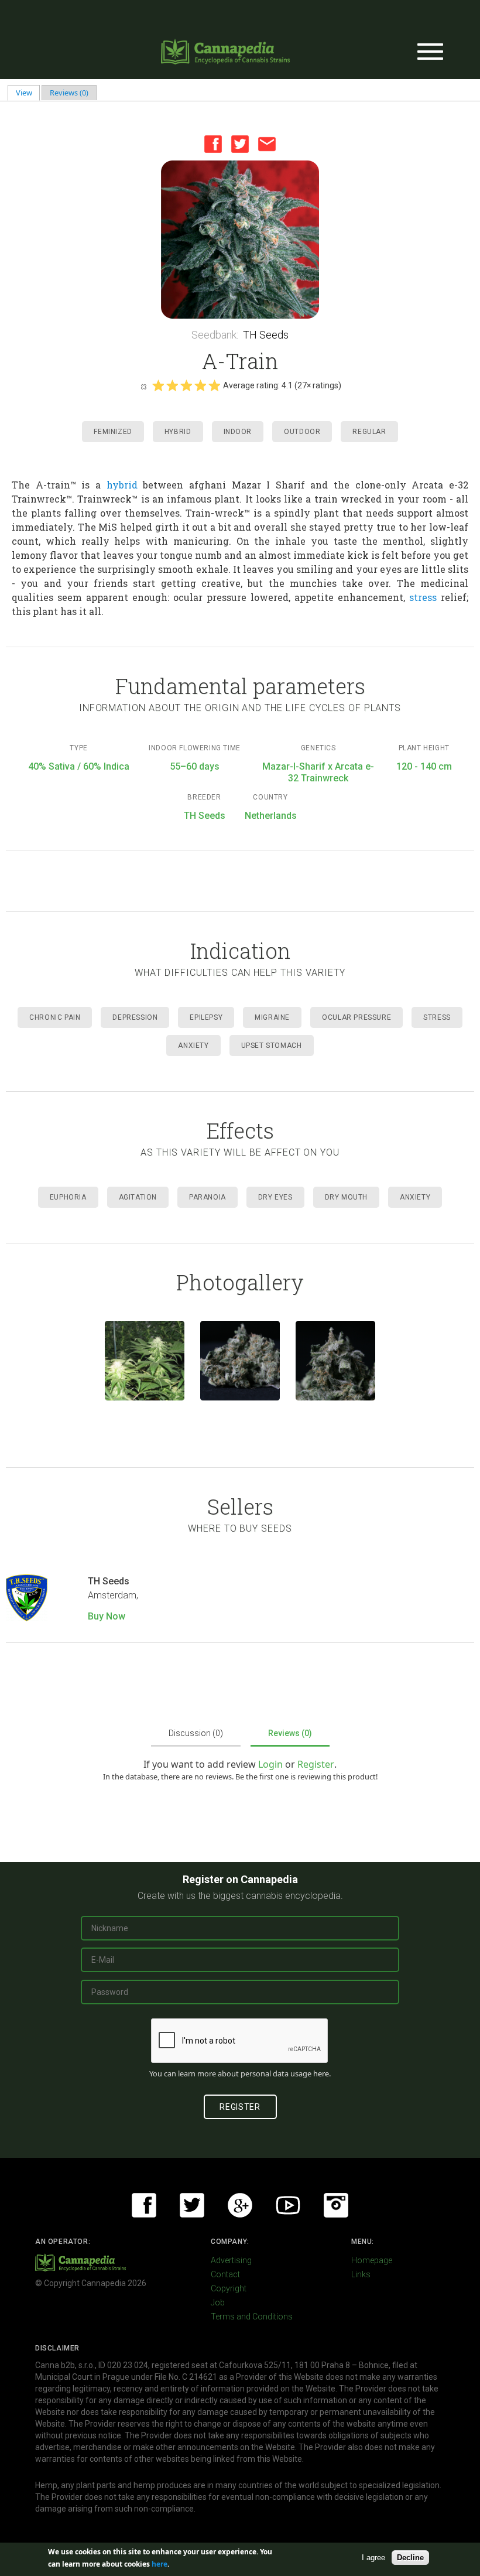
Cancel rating (143, 386)
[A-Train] (240, 240)
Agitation (138, 1197)
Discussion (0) (196, 1733)
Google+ (240, 2205)
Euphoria (68, 1197)
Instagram (336, 2205)
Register (316, 1764)
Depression (135, 1017)
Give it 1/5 (158, 385)
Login (270, 1764)
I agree (373, 2558)
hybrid (122, 485)
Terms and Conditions (252, 2317)
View (28, 93)
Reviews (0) (69, 93)
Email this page (267, 144)
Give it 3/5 (186, 385)
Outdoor (302, 432)
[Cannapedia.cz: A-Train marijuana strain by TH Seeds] (145, 1361)
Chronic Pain (55, 1017)
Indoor (238, 432)
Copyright (229, 2288)
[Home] (225, 52)
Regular (369, 432)
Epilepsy (206, 1017)
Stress (437, 1017)
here (321, 2073)
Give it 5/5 (214, 385)
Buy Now (107, 1616)
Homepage (372, 2260)
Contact (225, 2274)
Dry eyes (275, 1197)
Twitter (240, 144)
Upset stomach (272, 1046)
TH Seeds (266, 335)
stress (423, 597)
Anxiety (193, 1046)
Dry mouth (346, 1197)
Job (218, 2302)
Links (361, 2274)
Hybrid (178, 432)
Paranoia (208, 1197)
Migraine (272, 1017)
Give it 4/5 (200, 385)
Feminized (113, 432)
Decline (410, 2558)
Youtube (288, 2205)
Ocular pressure (356, 1017)
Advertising (231, 2260)
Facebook (213, 144)
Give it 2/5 (172, 385)
